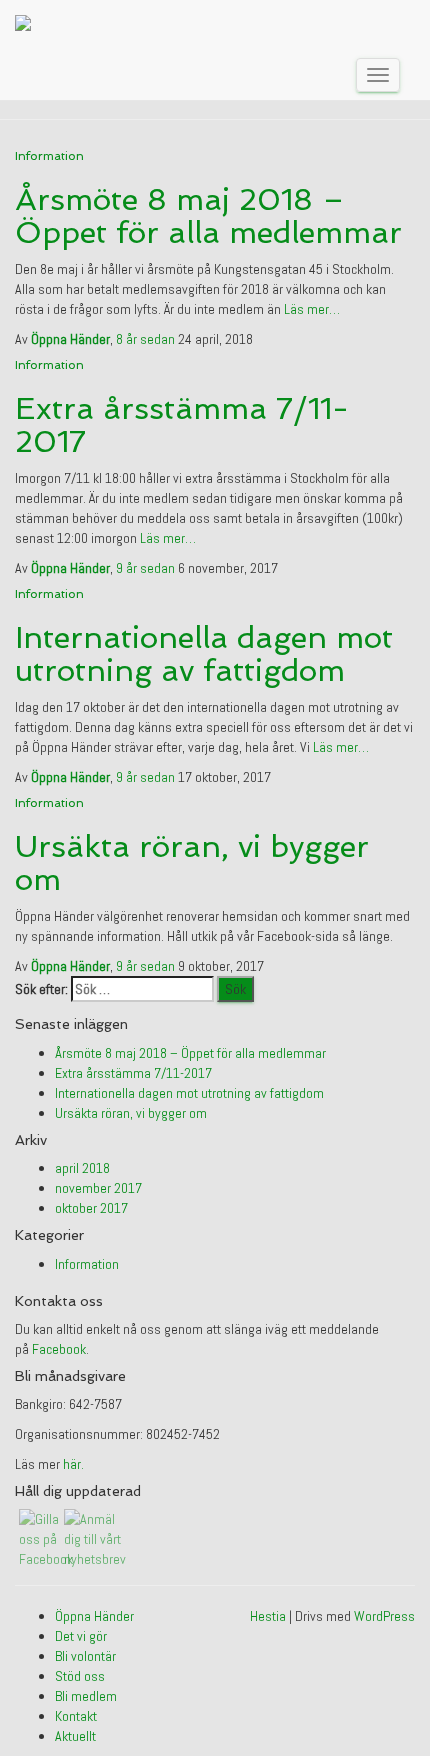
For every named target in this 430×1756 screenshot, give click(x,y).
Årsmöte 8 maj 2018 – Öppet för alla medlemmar (208, 216)
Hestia (268, 1616)
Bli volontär (85, 1656)
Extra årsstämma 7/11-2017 (182, 425)
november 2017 (98, 1188)
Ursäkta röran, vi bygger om (192, 863)
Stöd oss (80, 1676)
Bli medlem (86, 1696)
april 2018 (82, 1168)
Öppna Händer (94, 1616)
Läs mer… (310, 309)
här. (73, 1464)
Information (49, 156)
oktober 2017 (91, 1208)
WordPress (384, 1616)
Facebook (59, 1349)
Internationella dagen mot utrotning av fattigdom (204, 654)
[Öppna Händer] (23, 25)
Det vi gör (81, 1636)
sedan (147, 339)
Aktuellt (75, 1736)
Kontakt (76, 1716)
